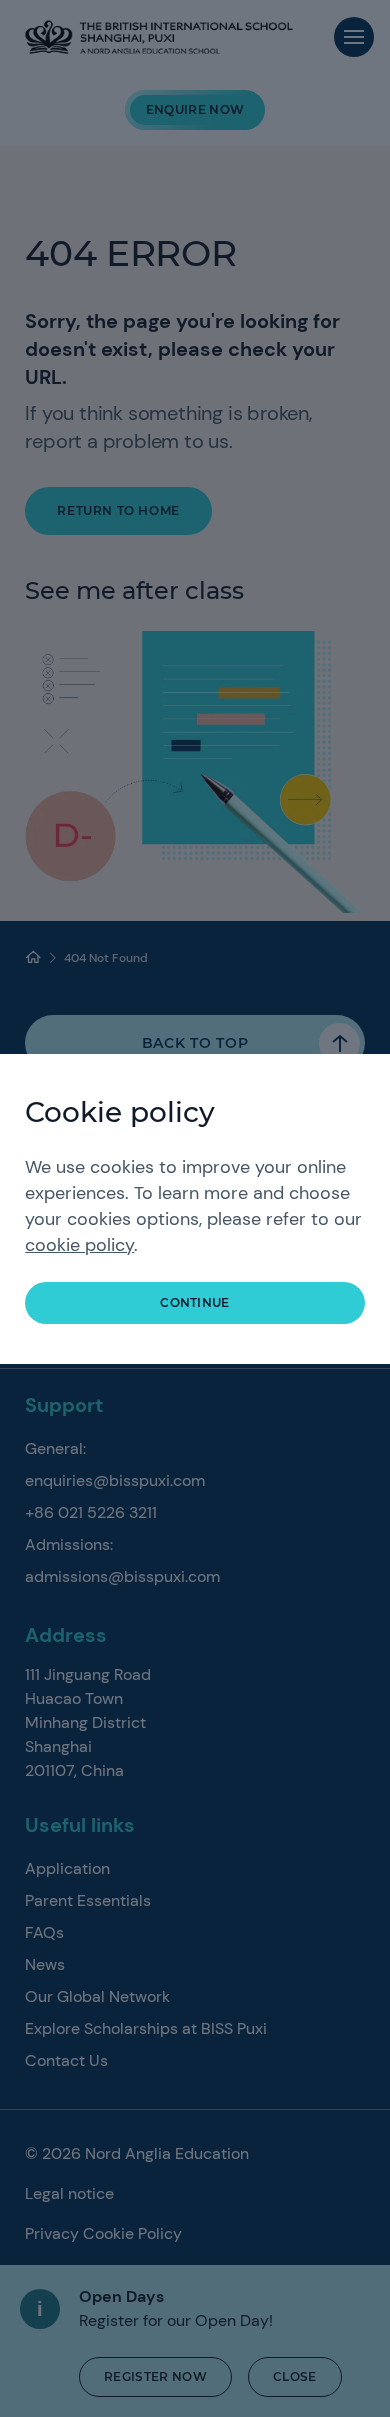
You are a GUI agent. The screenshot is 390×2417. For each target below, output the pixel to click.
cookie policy (79, 1245)
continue (195, 1302)
